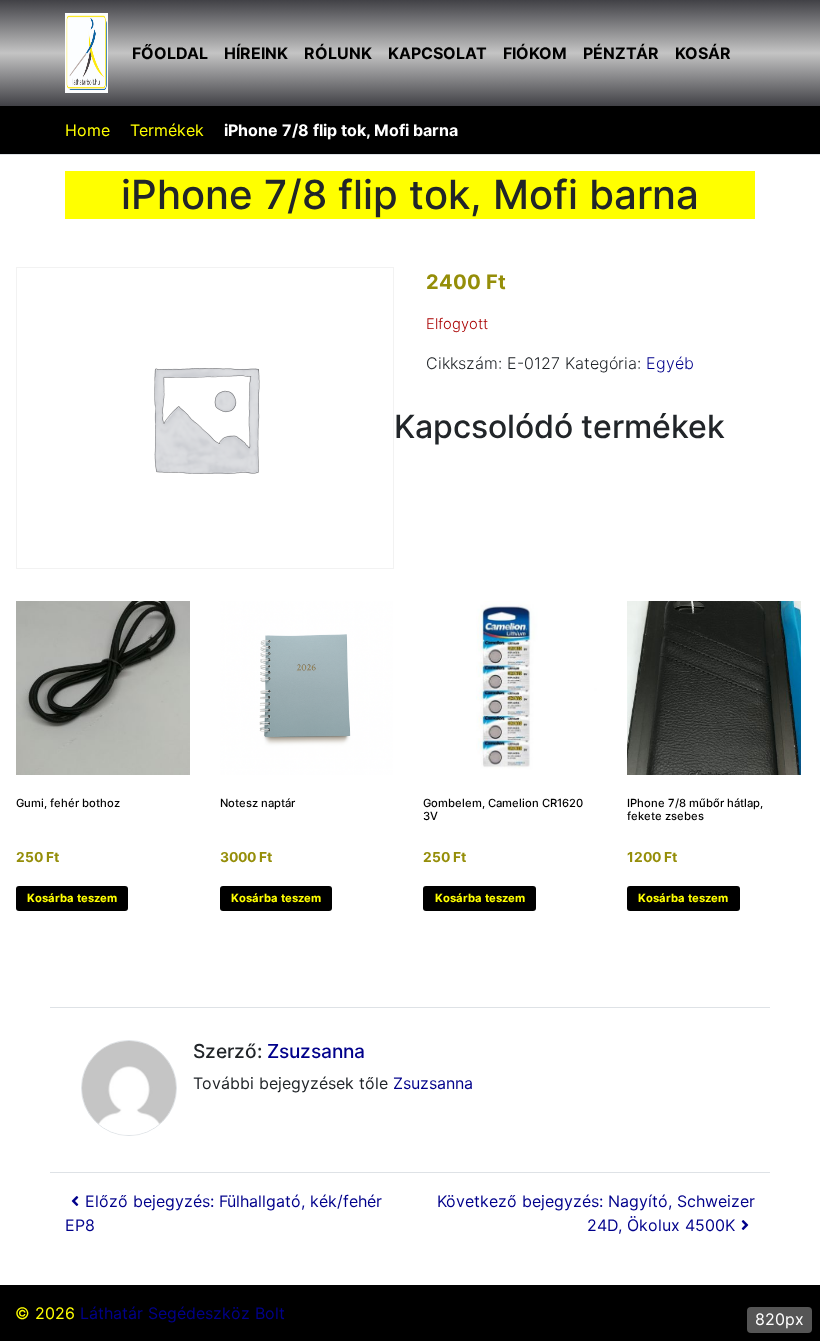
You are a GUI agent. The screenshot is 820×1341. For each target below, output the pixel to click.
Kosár (703, 53)
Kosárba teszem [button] (72, 898)
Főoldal (170, 53)
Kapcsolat (437, 53)
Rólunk (338, 53)
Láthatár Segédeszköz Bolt (182, 1313)
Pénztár (621, 53)
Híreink (256, 53)
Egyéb (670, 363)
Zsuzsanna (316, 1051)
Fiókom (535, 53)
